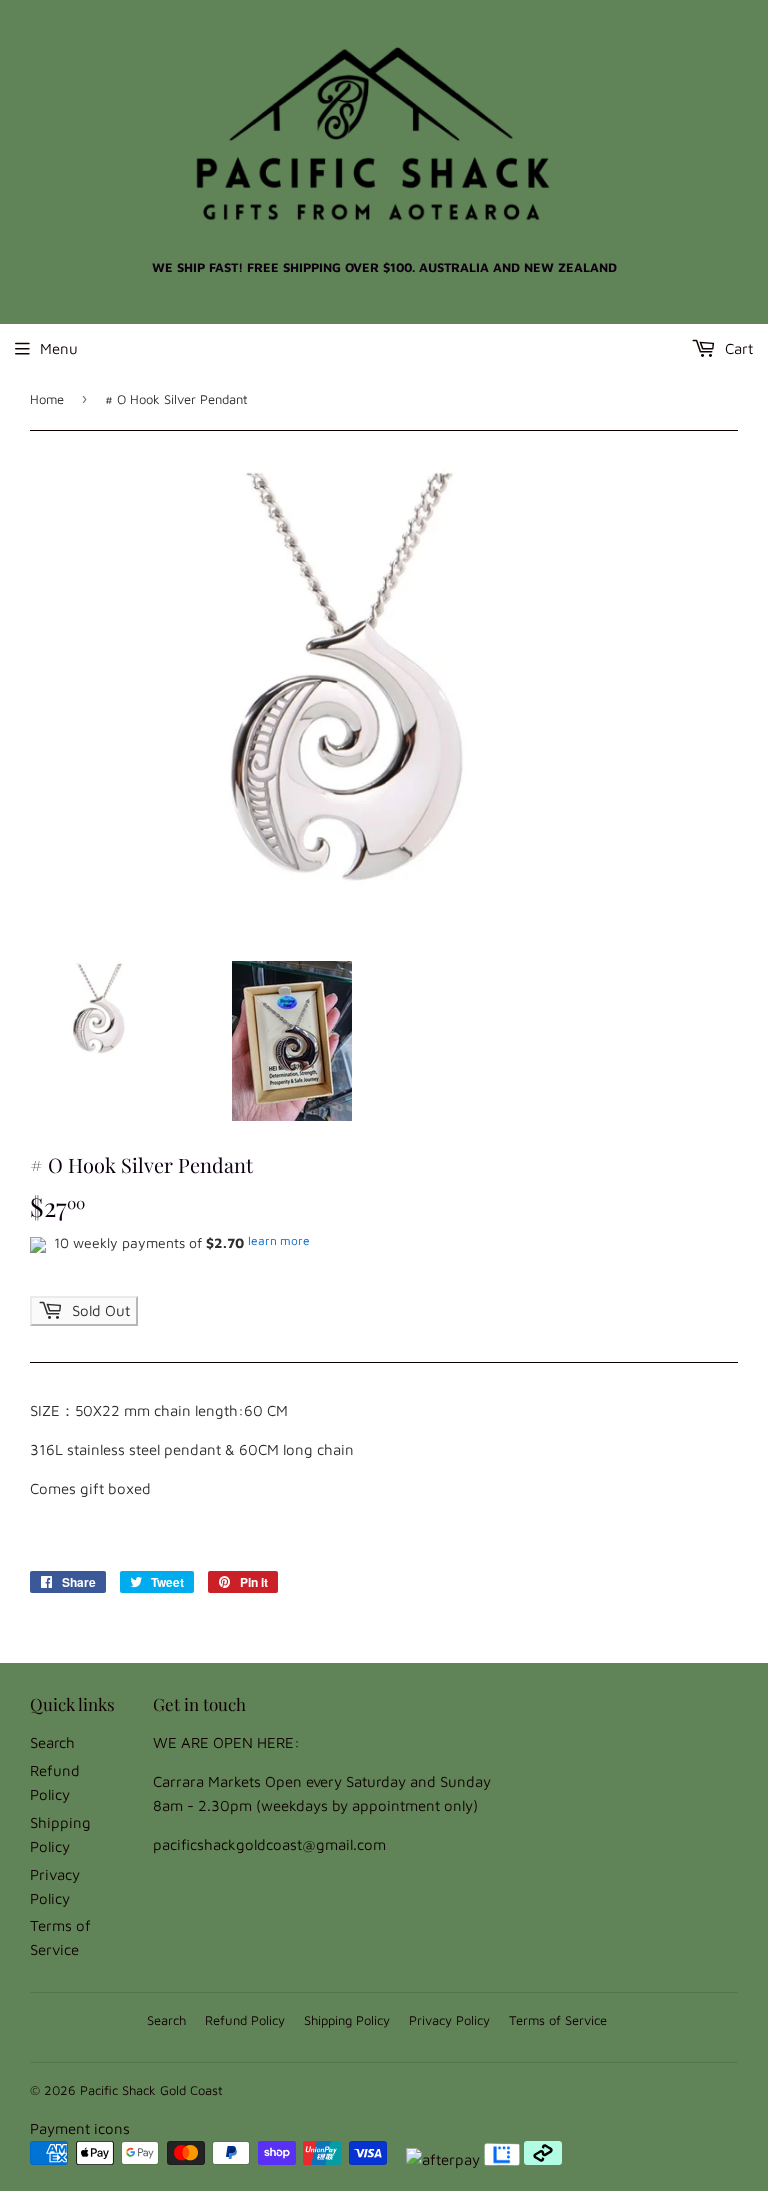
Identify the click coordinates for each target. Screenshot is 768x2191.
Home (47, 399)
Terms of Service (558, 2020)
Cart (737, 348)
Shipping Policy (347, 2020)
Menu (59, 348)
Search (52, 1742)
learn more (279, 1240)
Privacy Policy (449, 2020)
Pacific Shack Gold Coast (151, 2090)
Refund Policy (245, 2020)
